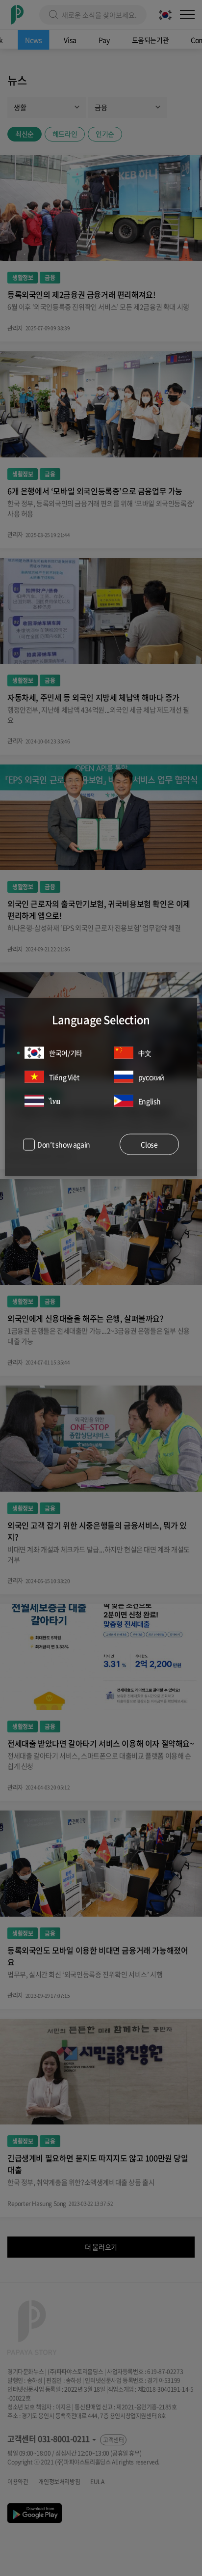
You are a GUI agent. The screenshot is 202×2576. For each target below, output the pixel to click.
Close (149, 1144)
